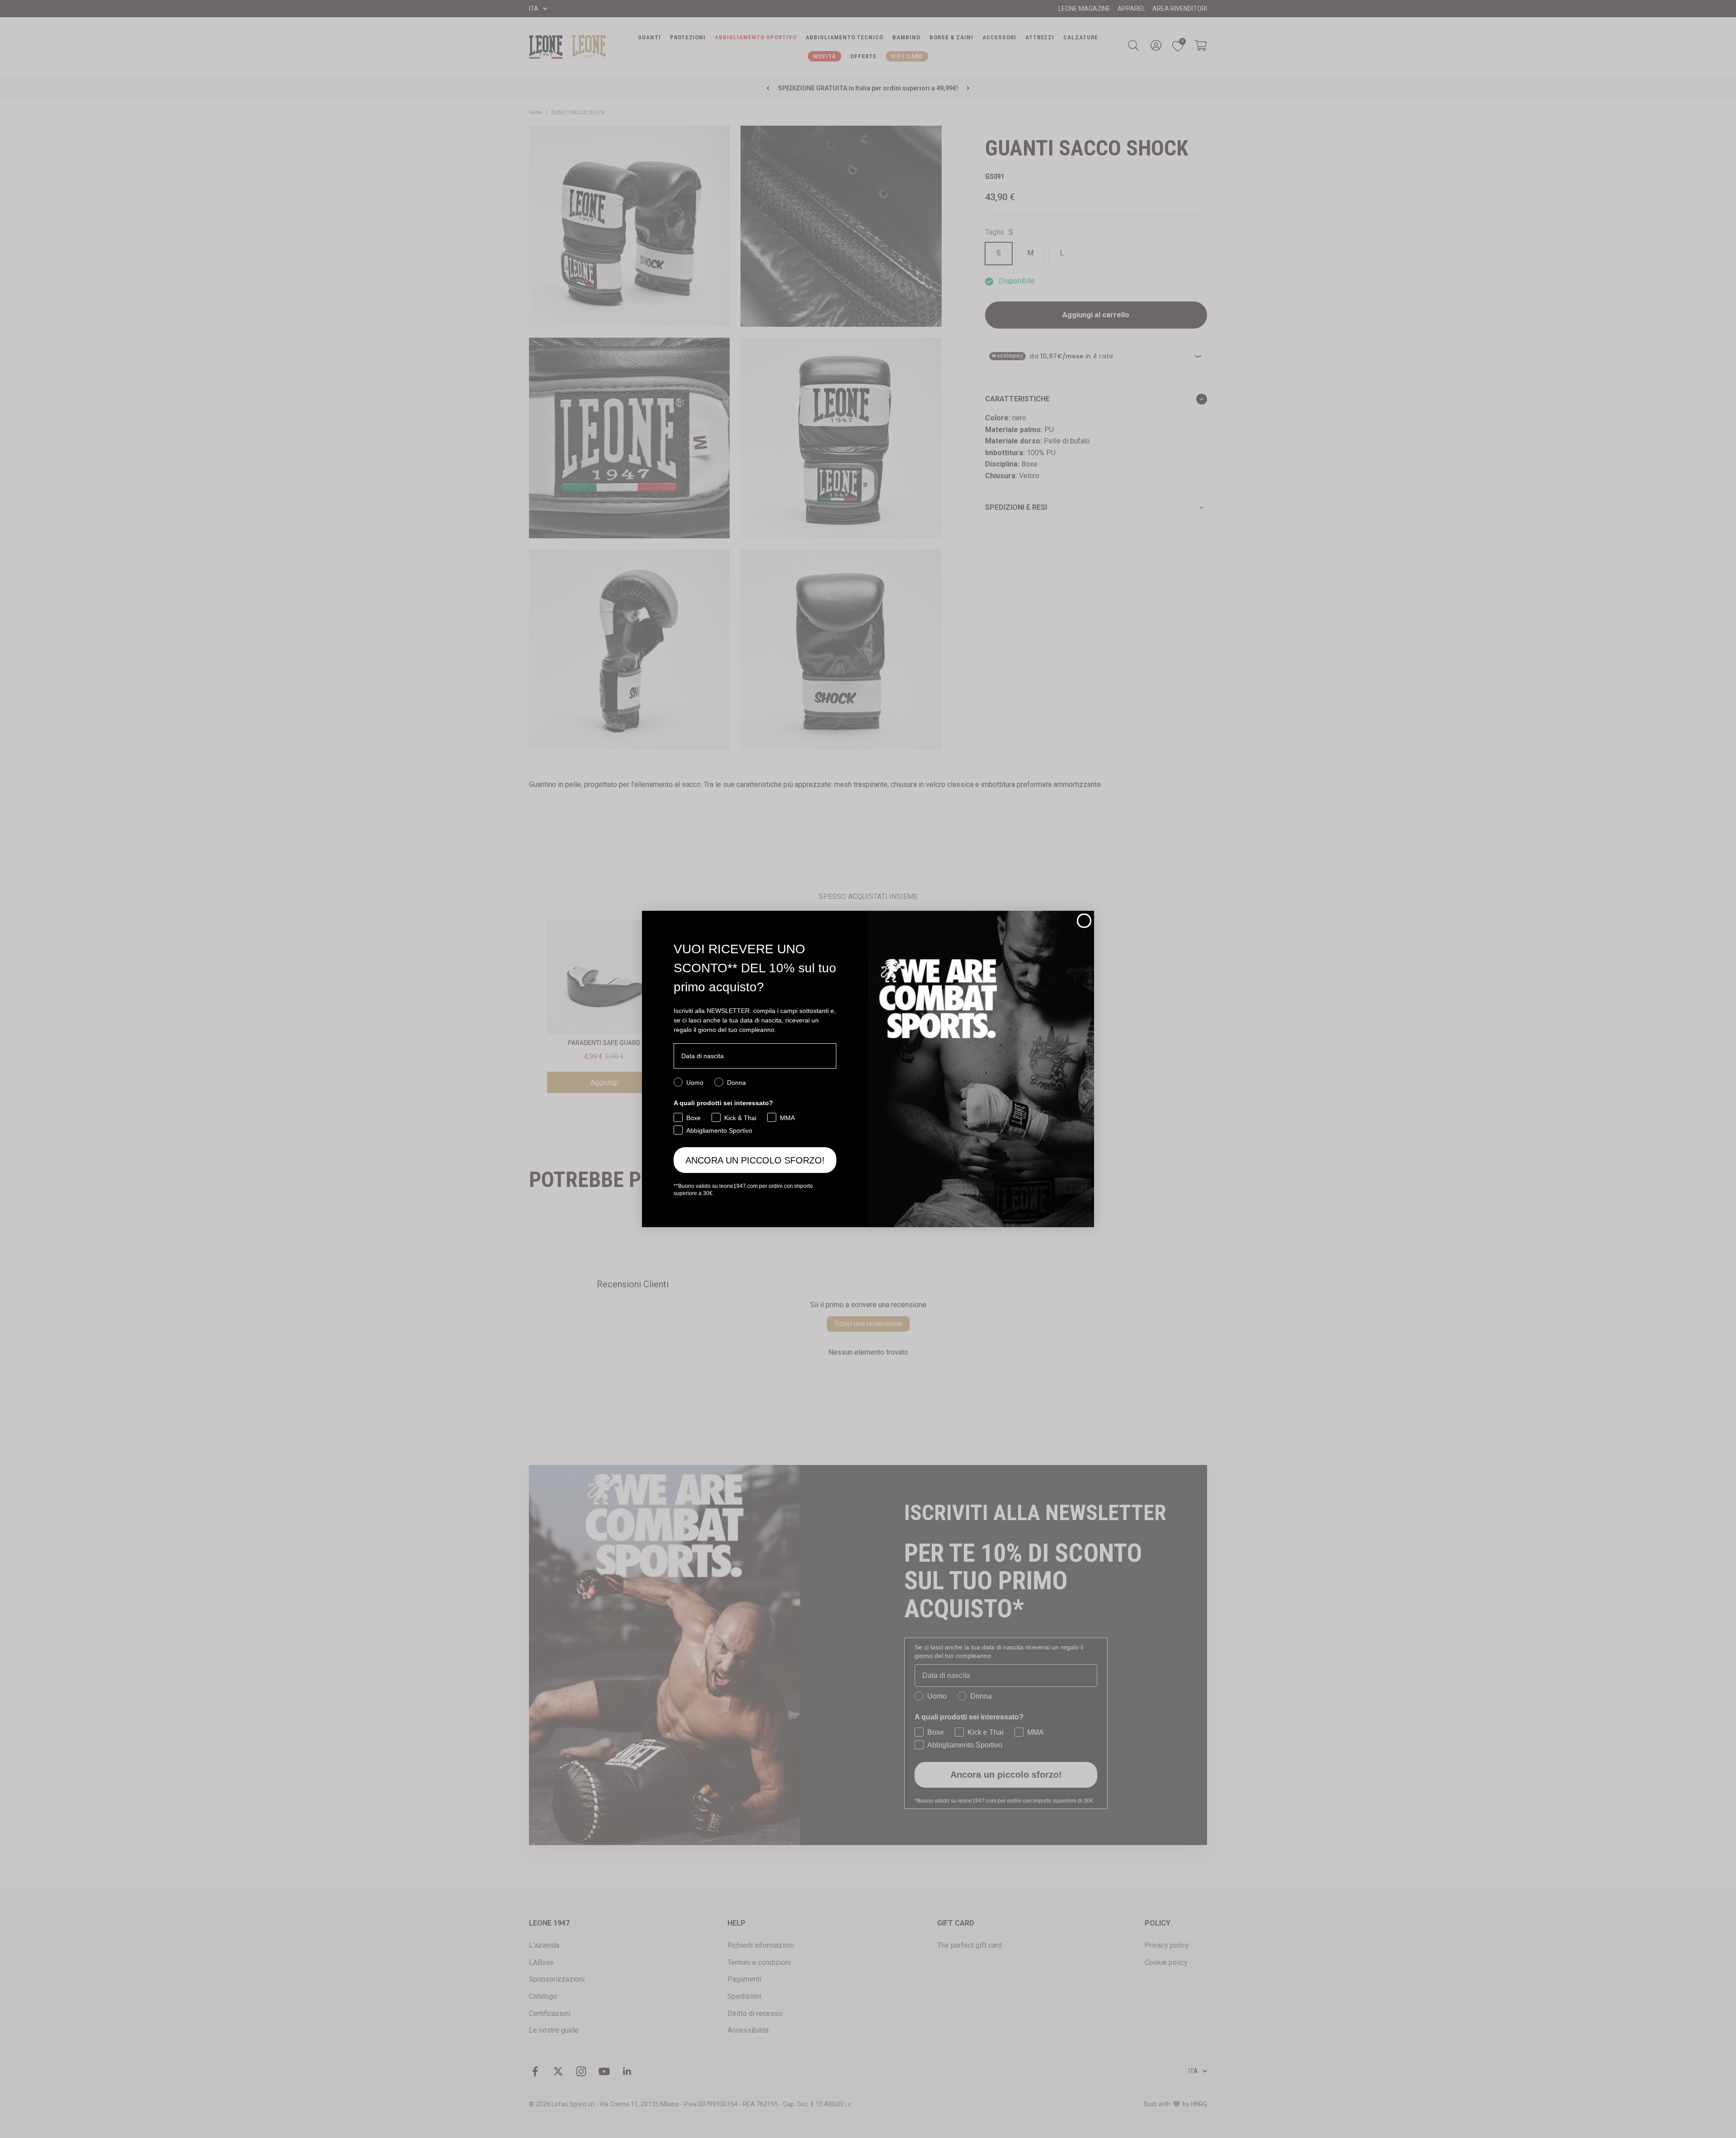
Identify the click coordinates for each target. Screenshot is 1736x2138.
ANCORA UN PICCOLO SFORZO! (755, 1160)
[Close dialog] (1084, 921)
